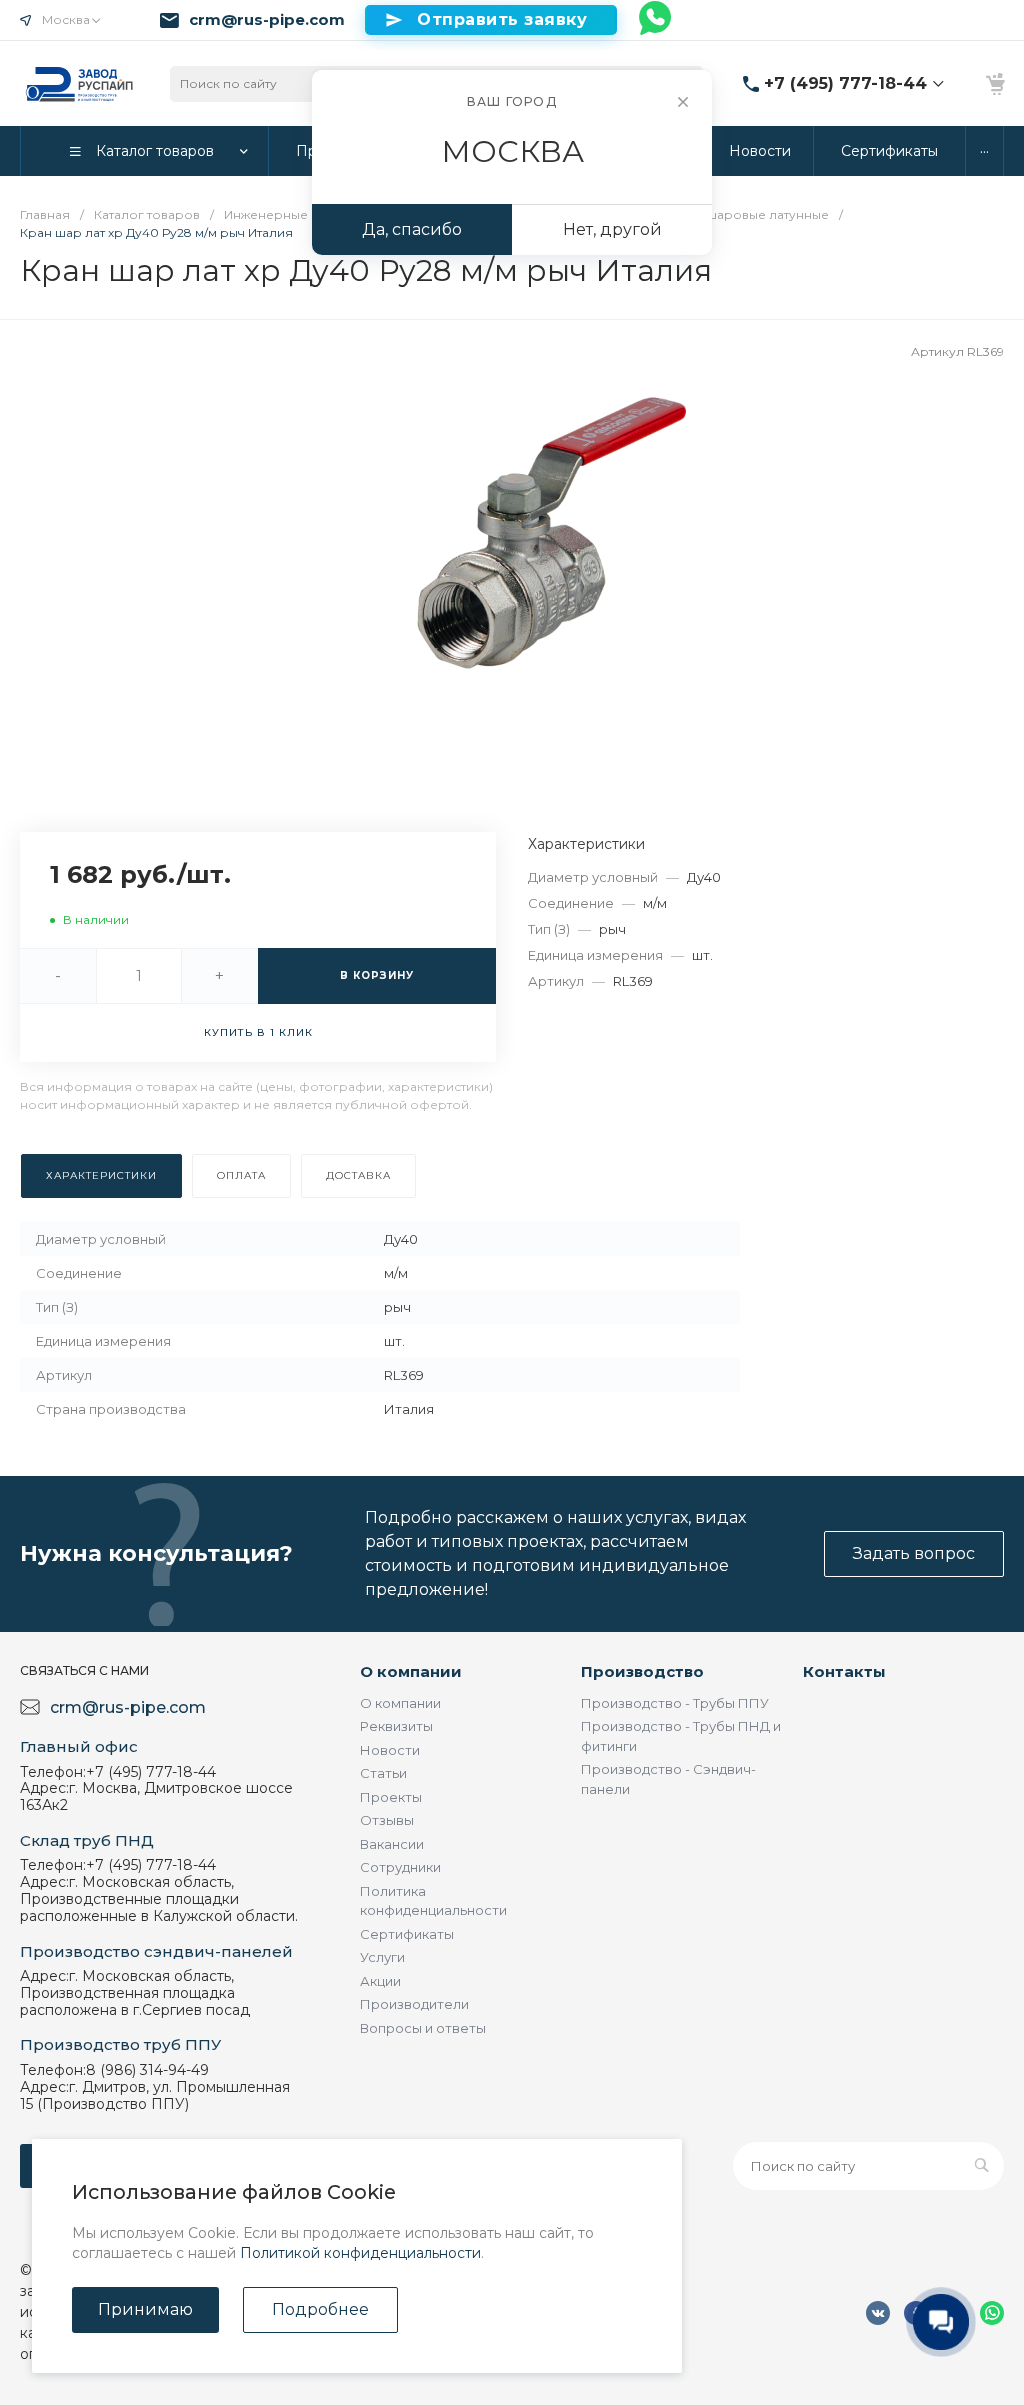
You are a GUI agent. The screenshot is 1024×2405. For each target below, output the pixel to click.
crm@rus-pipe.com (267, 20)
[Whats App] (656, 20)
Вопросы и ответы (423, 2028)
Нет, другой (612, 229)
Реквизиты (396, 1726)
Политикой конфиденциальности (360, 2253)
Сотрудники (400, 1867)
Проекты (391, 1797)
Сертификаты (407, 1934)
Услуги (382, 1957)
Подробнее (320, 2309)
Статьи (383, 1773)
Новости (390, 1750)
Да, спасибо (412, 229)
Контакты (844, 1671)
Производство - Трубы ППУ (675, 1703)
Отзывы (387, 1820)
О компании (411, 1671)
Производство (642, 1671)
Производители (414, 2004)
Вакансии (392, 1844)
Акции (380, 1981)
